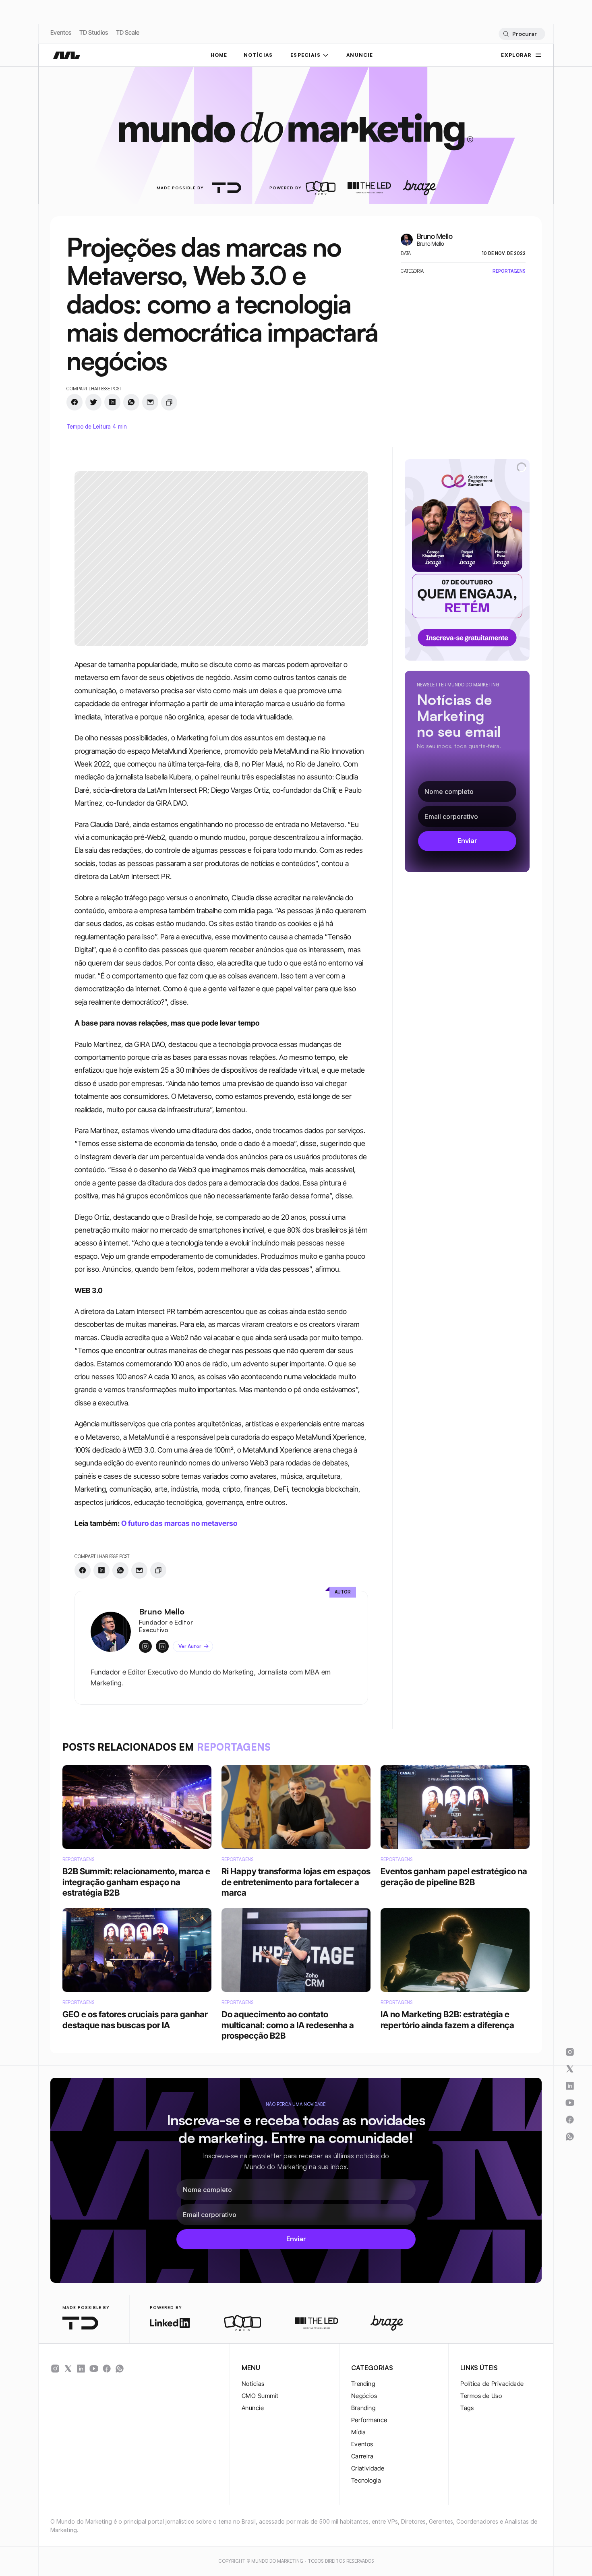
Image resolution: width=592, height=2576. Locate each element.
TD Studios (94, 32)
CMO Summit (260, 2396)
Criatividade (368, 2468)
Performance (369, 2420)
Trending (363, 2384)
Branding (363, 2408)
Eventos (61, 32)
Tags (467, 2408)
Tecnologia (366, 2480)
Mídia (359, 2432)
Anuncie (253, 2408)
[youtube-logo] (94, 2369)
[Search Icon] (522, 34)
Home (219, 55)
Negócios (364, 2396)
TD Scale (128, 32)
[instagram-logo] (55, 2369)
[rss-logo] (107, 2369)
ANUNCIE (360, 55)
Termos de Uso (481, 2396)
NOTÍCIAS (258, 55)
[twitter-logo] (68, 2369)
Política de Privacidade (492, 2384)
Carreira (362, 2456)
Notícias (253, 2384)
